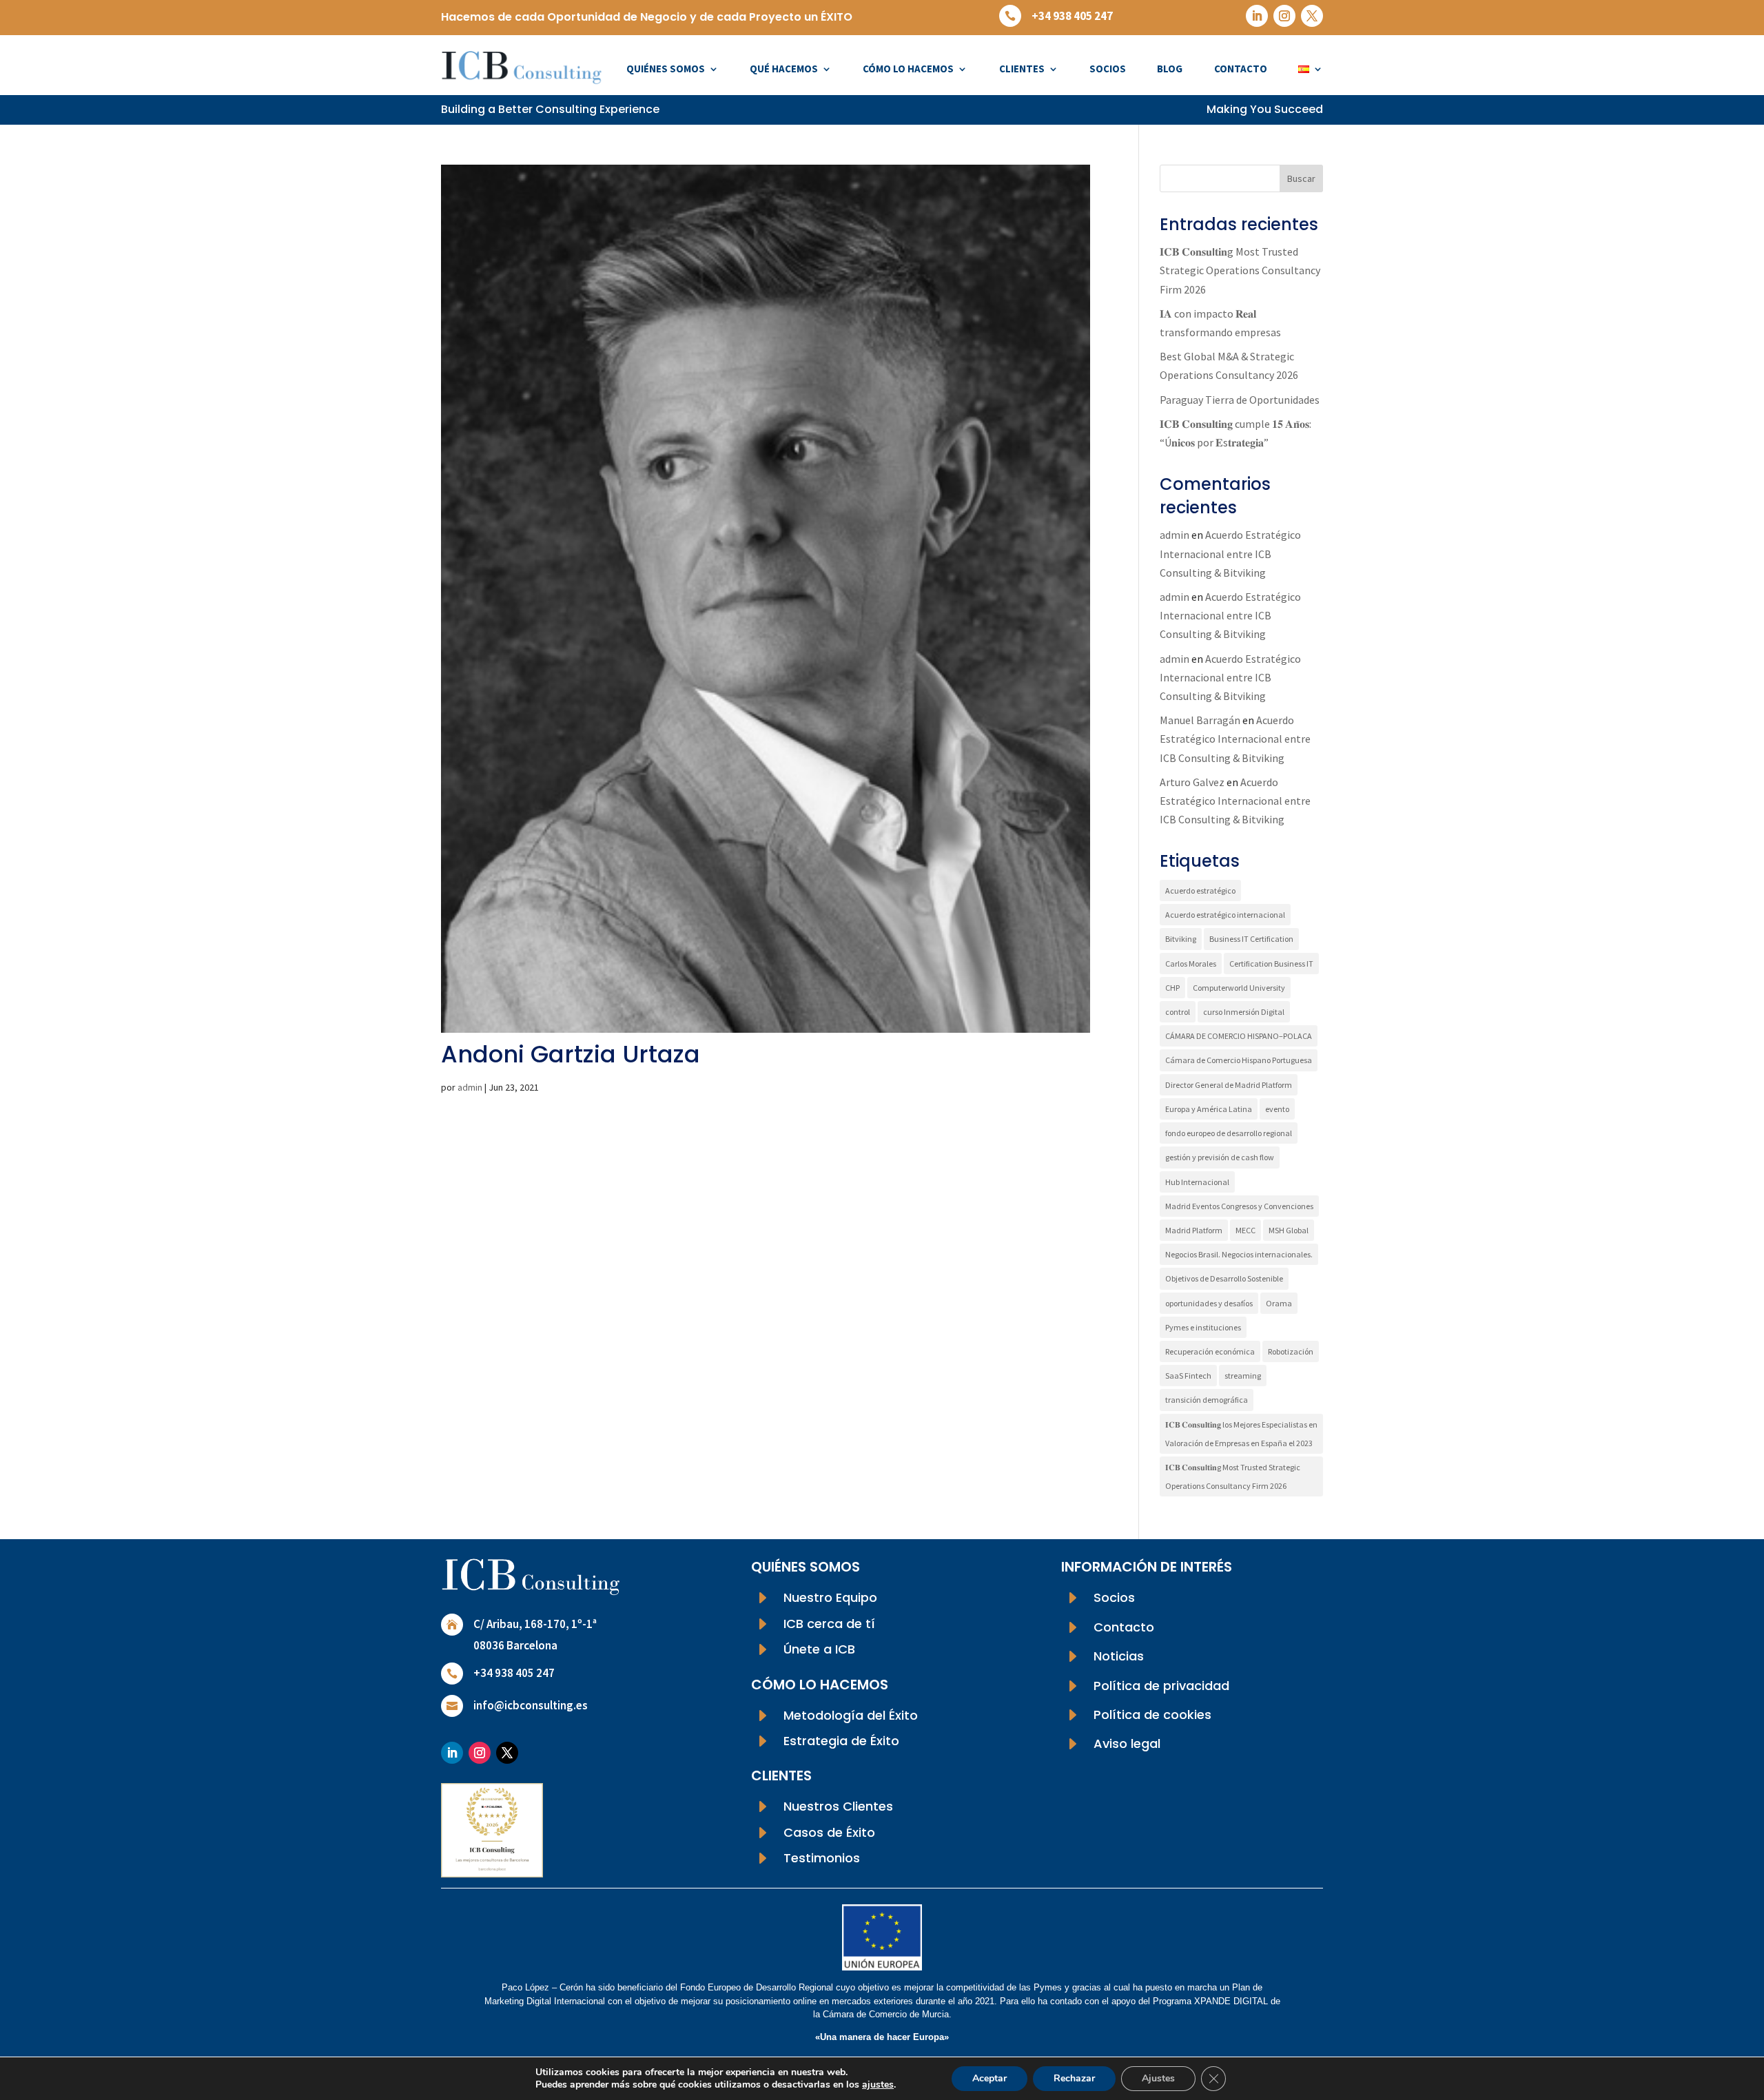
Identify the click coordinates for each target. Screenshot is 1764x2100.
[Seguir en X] (1312, 16)
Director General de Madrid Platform (1229, 1085)
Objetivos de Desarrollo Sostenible (1224, 1278)
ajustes (878, 2085)
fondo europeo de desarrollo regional (1229, 1133)
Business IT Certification (1251, 939)
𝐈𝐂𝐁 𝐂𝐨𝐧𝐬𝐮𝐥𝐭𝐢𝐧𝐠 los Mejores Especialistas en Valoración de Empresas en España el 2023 (1241, 1434)
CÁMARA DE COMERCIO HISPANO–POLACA (1239, 1036)
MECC (1245, 1230)
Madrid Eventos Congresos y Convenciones (1239, 1206)
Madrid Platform (1194, 1230)
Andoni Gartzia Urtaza (571, 1054)
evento (1277, 1109)
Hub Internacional (1197, 1182)
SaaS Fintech (1188, 1376)
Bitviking (1181, 939)
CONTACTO (1241, 69)
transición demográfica (1207, 1400)
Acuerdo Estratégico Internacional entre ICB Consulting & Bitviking (1230, 553)
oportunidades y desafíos (1209, 1303)
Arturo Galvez (1192, 782)
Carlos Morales (1191, 964)
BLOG (1170, 69)
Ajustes (1158, 2078)
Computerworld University (1239, 988)
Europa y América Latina (1209, 1109)
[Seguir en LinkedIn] (1257, 16)
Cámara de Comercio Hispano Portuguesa (1239, 1060)
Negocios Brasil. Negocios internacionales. (1239, 1254)
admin (470, 1087)
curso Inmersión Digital (1244, 1012)
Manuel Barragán (1200, 720)
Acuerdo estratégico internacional (1225, 915)
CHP (1172, 988)
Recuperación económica (1210, 1351)
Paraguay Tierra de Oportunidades (1240, 400)
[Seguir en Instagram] (1284, 16)
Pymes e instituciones (1203, 1327)
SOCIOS (1108, 69)
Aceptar (989, 2078)
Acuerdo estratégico (1200, 891)
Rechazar (1074, 2078)
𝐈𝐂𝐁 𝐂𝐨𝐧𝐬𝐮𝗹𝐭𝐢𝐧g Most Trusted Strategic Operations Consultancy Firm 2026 (1240, 270)
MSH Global (1289, 1230)
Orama (1279, 1303)
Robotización (1291, 1351)
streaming (1243, 1376)
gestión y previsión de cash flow (1220, 1157)
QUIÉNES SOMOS (666, 69)
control (1178, 1012)
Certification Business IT (1271, 964)
